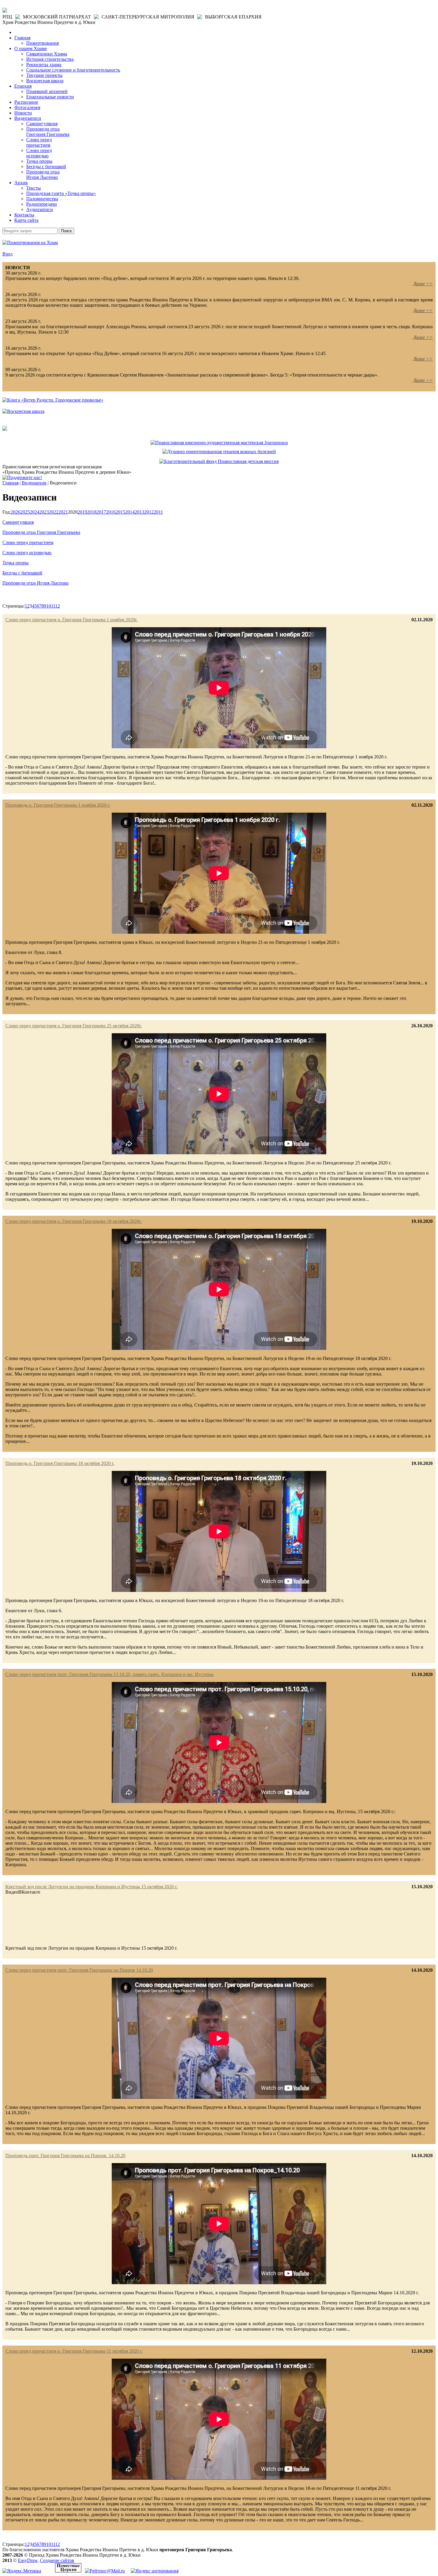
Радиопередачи (42, 204)
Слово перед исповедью (39, 153)
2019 (82, 512)
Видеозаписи (28, 118)
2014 (130, 512)
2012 (149, 512)
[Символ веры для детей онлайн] (5, 429)
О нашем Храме (31, 48)
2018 (92, 512)
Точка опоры (39, 161)
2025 (25, 512)
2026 (15, 512)
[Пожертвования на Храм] (30, 243)
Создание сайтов (57, 2560)
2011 (158, 512)
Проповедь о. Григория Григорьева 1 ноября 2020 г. (58, 805)
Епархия (23, 86)
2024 (35, 512)
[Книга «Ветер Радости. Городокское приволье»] (53, 400)
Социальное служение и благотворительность (73, 70)
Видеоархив (34, 483)
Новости (23, 113)
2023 (44, 512)
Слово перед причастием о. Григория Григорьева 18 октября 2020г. (74, 1221)
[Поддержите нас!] (22, 477)
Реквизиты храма (44, 65)
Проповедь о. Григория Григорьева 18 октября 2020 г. (60, 1463)
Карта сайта (26, 220)
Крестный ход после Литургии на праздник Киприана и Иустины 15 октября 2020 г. (91, 1887)
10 (49, 606)
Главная (22, 38)
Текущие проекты (44, 75)
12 (58, 606)
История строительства (50, 59)
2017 (101, 512)
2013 (139, 512)
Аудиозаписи (40, 209)
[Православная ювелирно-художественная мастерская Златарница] (219, 443)
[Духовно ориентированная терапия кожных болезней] (219, 451)
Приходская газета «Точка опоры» (61, 193)
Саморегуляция (42, 124)
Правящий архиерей (47, 91)
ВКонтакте (29, 1892)
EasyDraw (28, 2560)
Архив (21, 183)
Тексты (34, 188)
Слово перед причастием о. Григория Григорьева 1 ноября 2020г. (72, 620)
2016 (111, 512)
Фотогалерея (27, 107)
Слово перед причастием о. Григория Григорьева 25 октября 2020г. (74, 1026)
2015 (120, 512)
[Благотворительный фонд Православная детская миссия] (219, 461)
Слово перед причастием (39, 142)
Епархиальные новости (50, 97)
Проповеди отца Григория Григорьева (48, 132)
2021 (63, 512)
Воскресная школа (45, 81)
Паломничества (42, 199)
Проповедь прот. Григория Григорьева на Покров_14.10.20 (65, 2156)
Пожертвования (42, 43)
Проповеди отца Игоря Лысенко (43, 175)
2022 (54, 512)
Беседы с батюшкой (46, 166)
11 (53, 606)
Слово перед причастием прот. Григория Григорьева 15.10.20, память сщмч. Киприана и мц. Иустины (110, 1674)
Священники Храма (47, 54)
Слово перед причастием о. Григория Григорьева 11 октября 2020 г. (74, 2351)
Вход (7, 254)
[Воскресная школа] (23, 411)
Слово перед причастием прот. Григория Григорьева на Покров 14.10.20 (79, 1970)
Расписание (26, 102)
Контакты (24, 215)
